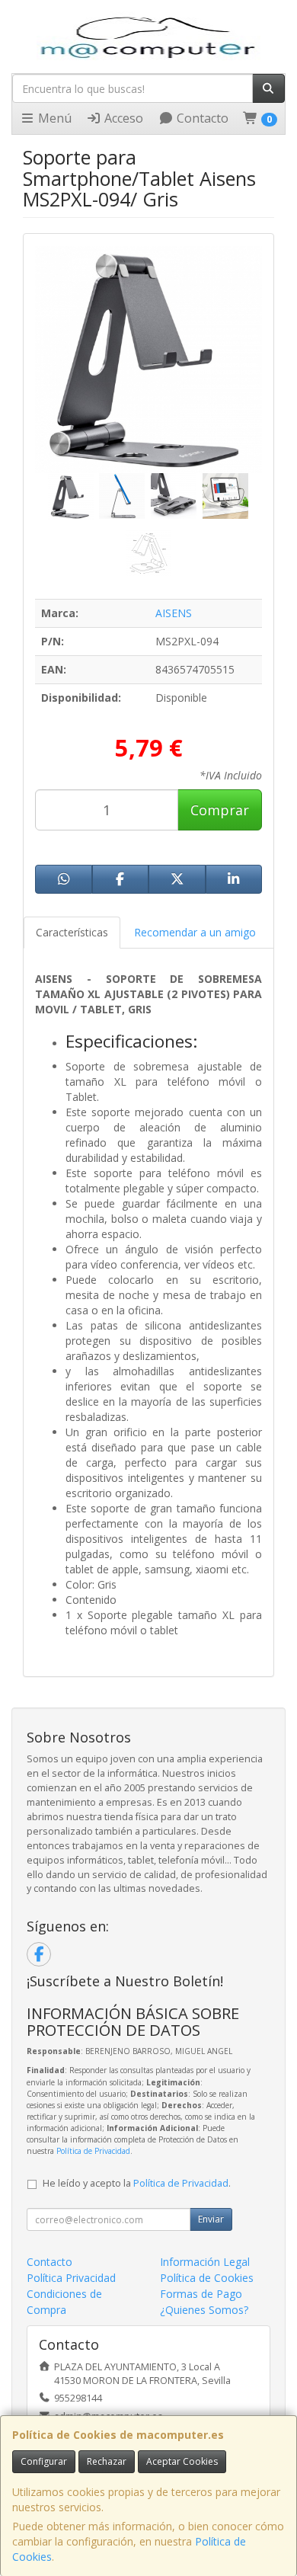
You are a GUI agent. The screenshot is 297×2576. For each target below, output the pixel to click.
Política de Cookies (207, 2278)
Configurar (44, 2461)
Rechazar (107, 2461)
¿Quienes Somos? (204, 2310)
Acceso (122, 118)
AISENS (174, 613)
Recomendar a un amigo (195, 932)
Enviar (211, 2219)
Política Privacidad (71, 2278)
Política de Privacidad (93, 2151)
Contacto (201, 118)
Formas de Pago (201, 2294)
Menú (53, 118)
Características (72, 932)
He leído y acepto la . (137, 2183)
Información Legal (205, 2262)
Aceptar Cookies (182, 2461)
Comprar (220, 810)
